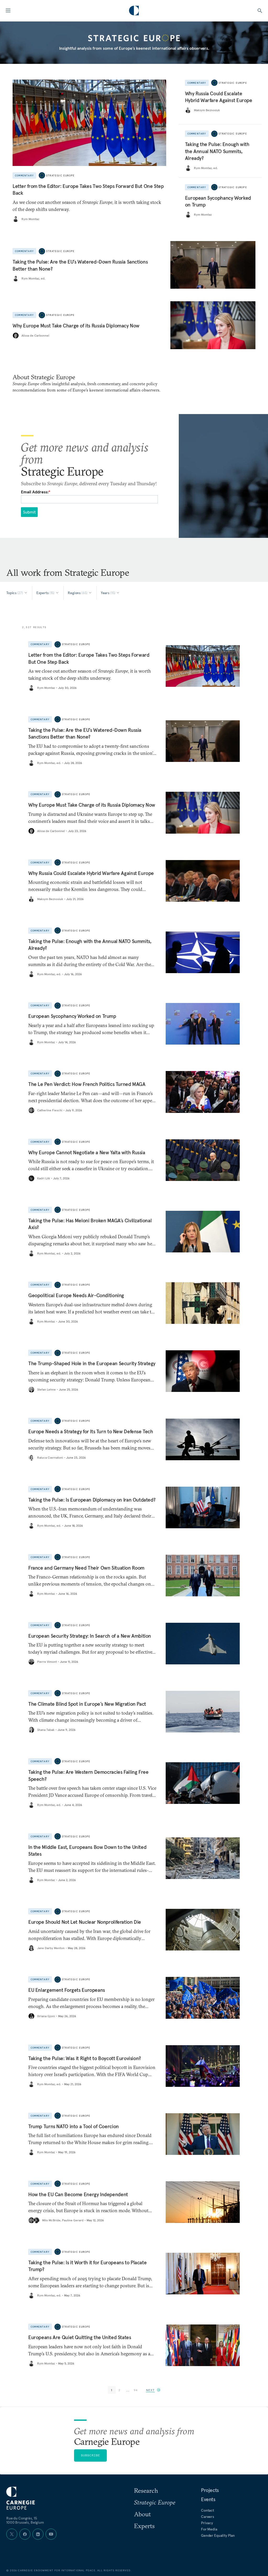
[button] (153, 2390)
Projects (210, 2490)
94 (136, 2390)
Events (208, 2499)
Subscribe (91, 2455)
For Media (209, 2529)
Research (146, 2490)
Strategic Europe (60, 175)
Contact (208, 2510)
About (142, 2514)
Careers (208, 2517)
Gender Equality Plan (218, 2535)
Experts (144, 2526)
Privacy (207, 2523)
